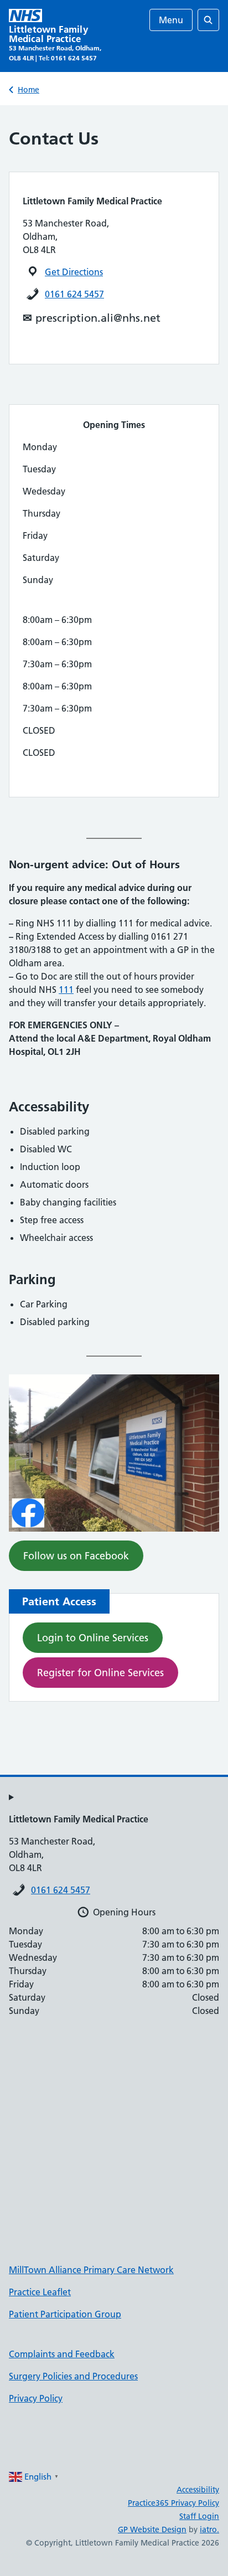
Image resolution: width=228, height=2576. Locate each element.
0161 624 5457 (74, 294)
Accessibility (198, 2490)
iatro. (209, 2529)
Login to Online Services (93, 1638)
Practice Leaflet (40, 2292)
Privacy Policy (36, 2398)
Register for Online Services (100, 1673)
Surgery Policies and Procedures (73, 2376)
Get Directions (74, 272)
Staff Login (199, 2516)
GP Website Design (152, 2529)
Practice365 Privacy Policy (173, 2503)
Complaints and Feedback (62, 2354)
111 (66, 990)
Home (28, 90)
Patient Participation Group (65, 2314)
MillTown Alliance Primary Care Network (91, 2270)
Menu (171, 20)
